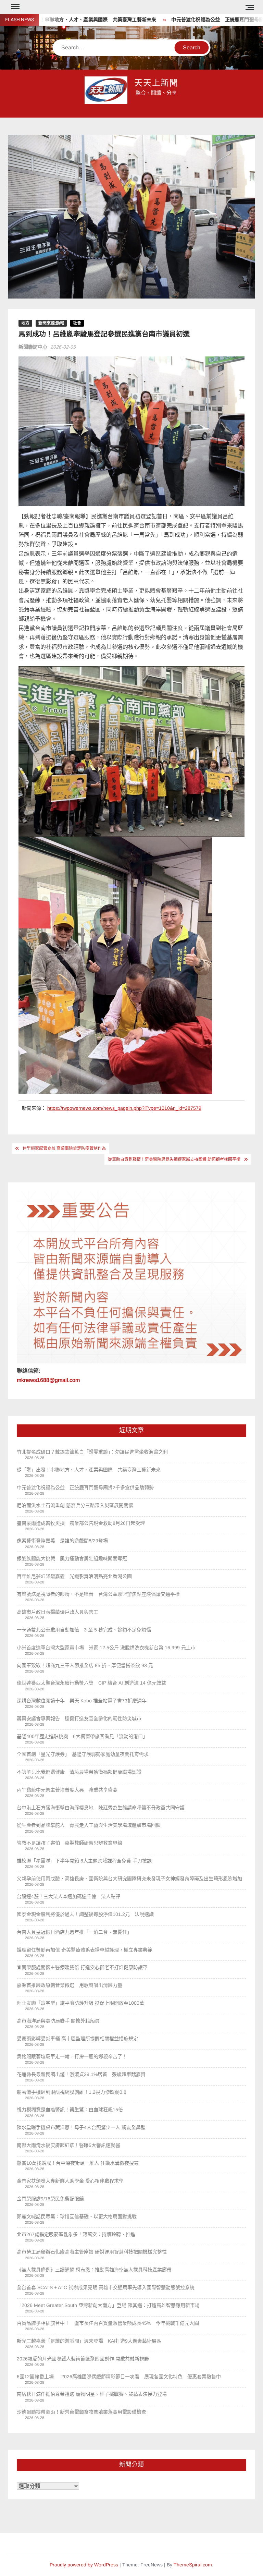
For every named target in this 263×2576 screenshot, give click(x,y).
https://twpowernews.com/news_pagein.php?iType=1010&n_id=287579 (124, 1108)
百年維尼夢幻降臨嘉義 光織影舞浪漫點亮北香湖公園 (74, 1576)
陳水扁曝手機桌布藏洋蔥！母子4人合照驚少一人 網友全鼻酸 (81, 2127)
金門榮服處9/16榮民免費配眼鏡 (50, 2199)
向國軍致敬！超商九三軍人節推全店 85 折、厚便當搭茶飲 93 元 (85, 1665)
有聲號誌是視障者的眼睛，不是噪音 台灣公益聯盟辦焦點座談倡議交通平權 (98, 1594)
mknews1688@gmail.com (48, 1380)
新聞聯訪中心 (33, 347)
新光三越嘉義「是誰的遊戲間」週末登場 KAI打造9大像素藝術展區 (89, 2341)
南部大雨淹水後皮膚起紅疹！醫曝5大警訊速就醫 (68, 2145)
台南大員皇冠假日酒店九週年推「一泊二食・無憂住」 (74, 1932)
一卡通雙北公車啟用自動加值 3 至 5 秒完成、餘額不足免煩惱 (84, 1630)
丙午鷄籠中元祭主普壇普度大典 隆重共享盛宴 (67, 1790)
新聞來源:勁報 (51, 323)
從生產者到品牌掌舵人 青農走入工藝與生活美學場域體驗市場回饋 (89, 1825)
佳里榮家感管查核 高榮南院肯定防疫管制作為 (64, 1149)
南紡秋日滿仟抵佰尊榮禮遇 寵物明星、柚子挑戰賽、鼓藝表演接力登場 (92, 2394)
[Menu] (15, 7)
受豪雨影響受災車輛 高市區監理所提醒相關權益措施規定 (77, 2039)
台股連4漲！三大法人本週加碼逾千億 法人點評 (68, 1896)
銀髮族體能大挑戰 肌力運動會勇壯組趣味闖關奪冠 (72, 1558)
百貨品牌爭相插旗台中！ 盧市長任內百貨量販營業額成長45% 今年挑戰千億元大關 (108, 2323)
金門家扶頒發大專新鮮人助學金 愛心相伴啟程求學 (70, 2181)
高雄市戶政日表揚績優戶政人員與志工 (58, 1612)
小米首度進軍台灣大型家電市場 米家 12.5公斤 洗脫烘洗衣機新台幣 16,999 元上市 (106, 1648)
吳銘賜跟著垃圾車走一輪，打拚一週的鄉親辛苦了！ (72, 2056)
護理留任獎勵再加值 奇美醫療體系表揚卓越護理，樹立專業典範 (85, 1950)
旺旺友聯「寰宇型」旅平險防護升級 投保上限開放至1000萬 (80, 2003)
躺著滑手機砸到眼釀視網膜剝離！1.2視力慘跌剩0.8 (72, 2092)
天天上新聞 (156, 83)
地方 (25, 323)
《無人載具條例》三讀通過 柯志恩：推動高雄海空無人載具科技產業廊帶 (94, 2270)
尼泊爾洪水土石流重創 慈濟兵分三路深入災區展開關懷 (75, 1505)
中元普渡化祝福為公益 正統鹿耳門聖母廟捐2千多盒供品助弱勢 (85, 1487)
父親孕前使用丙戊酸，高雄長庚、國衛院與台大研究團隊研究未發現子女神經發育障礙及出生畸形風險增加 (129, 1879)
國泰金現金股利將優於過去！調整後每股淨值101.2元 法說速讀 (85, 1914)
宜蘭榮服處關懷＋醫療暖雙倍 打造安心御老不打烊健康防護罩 (82, 1967)
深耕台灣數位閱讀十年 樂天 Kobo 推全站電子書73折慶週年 (82, 1701)
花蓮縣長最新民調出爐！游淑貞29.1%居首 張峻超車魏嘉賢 (81, 2074)
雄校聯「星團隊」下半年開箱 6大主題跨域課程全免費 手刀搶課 (84, 1861)
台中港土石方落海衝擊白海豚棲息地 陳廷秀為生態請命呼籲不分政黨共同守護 (101, 1808)
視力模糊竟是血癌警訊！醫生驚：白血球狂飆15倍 (70, 2110)
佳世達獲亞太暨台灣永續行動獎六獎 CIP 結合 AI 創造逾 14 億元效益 (91, 1683)
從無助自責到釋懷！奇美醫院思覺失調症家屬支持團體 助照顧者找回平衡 (174, 1159)
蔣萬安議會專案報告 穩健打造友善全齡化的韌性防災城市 (79, 1718)
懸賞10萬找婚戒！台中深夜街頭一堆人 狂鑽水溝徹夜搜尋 (78, 2163)
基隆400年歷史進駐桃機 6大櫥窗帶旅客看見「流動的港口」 (82, 1736)
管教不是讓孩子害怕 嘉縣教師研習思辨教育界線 (70, 1843)
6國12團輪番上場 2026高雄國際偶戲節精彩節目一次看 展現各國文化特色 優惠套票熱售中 (119, 2377)
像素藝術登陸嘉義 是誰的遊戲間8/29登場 (62, 1541)
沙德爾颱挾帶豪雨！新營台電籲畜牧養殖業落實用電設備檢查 (82, 2412)
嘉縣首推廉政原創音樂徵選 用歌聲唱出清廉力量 (70, 1985)
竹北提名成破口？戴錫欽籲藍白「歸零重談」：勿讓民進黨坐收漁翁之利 (92, 1452)
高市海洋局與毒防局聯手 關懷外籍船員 (58, 2021)
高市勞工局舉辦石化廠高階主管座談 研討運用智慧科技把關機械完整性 (92, 2252)
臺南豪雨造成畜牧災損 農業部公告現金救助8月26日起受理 (81, 1523)
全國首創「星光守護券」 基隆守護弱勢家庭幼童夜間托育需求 (83, 1754)
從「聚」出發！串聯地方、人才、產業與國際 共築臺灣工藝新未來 (89, 1470)
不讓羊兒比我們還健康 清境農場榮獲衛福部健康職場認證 (79, 1772)
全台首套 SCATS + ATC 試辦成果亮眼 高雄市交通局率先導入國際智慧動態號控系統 (106, 2287)
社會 (77, 323)
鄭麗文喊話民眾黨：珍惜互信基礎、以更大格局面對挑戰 (77, 2216)
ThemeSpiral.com (193, 2565)
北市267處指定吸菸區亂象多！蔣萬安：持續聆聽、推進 (76, 2234)
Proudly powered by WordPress (84, 2565)
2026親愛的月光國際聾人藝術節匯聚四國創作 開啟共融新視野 (83, 2359)
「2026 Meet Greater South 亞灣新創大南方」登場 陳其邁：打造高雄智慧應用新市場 (111, 2305)
